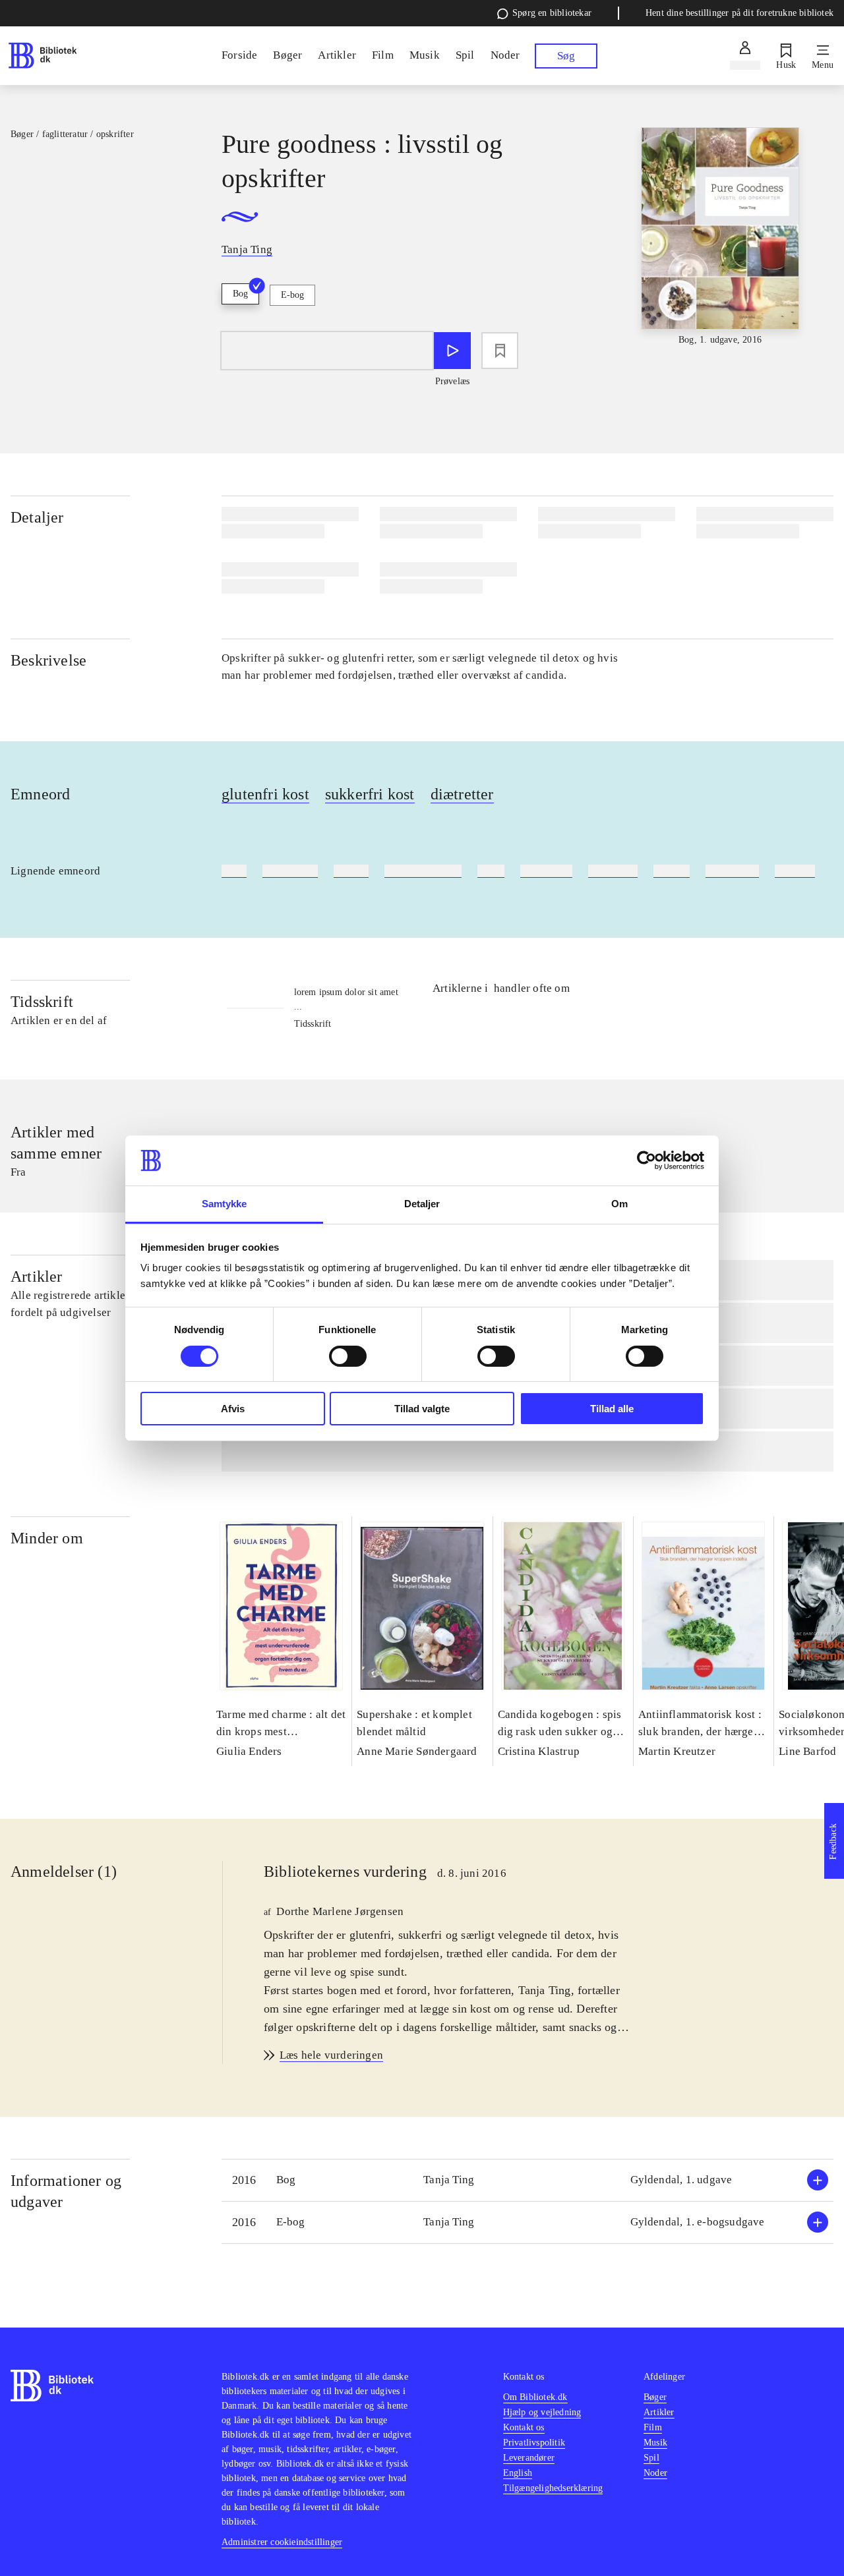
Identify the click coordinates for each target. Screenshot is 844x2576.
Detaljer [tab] (422, 1204)
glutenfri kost (265, 794)
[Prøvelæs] (452, 351)
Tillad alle (612, 1409)
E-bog (292, 295)
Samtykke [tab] (225, 1204)
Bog (240, 294)
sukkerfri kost (370, 794)
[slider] (720, 237)
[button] (527, 2180)
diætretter (462, 794)
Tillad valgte (422, 1409)
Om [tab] (619, 1204)
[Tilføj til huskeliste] (500, 351)
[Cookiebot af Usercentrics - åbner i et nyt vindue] (647, 1160)
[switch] (348, 1356)
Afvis (233, 1409)
